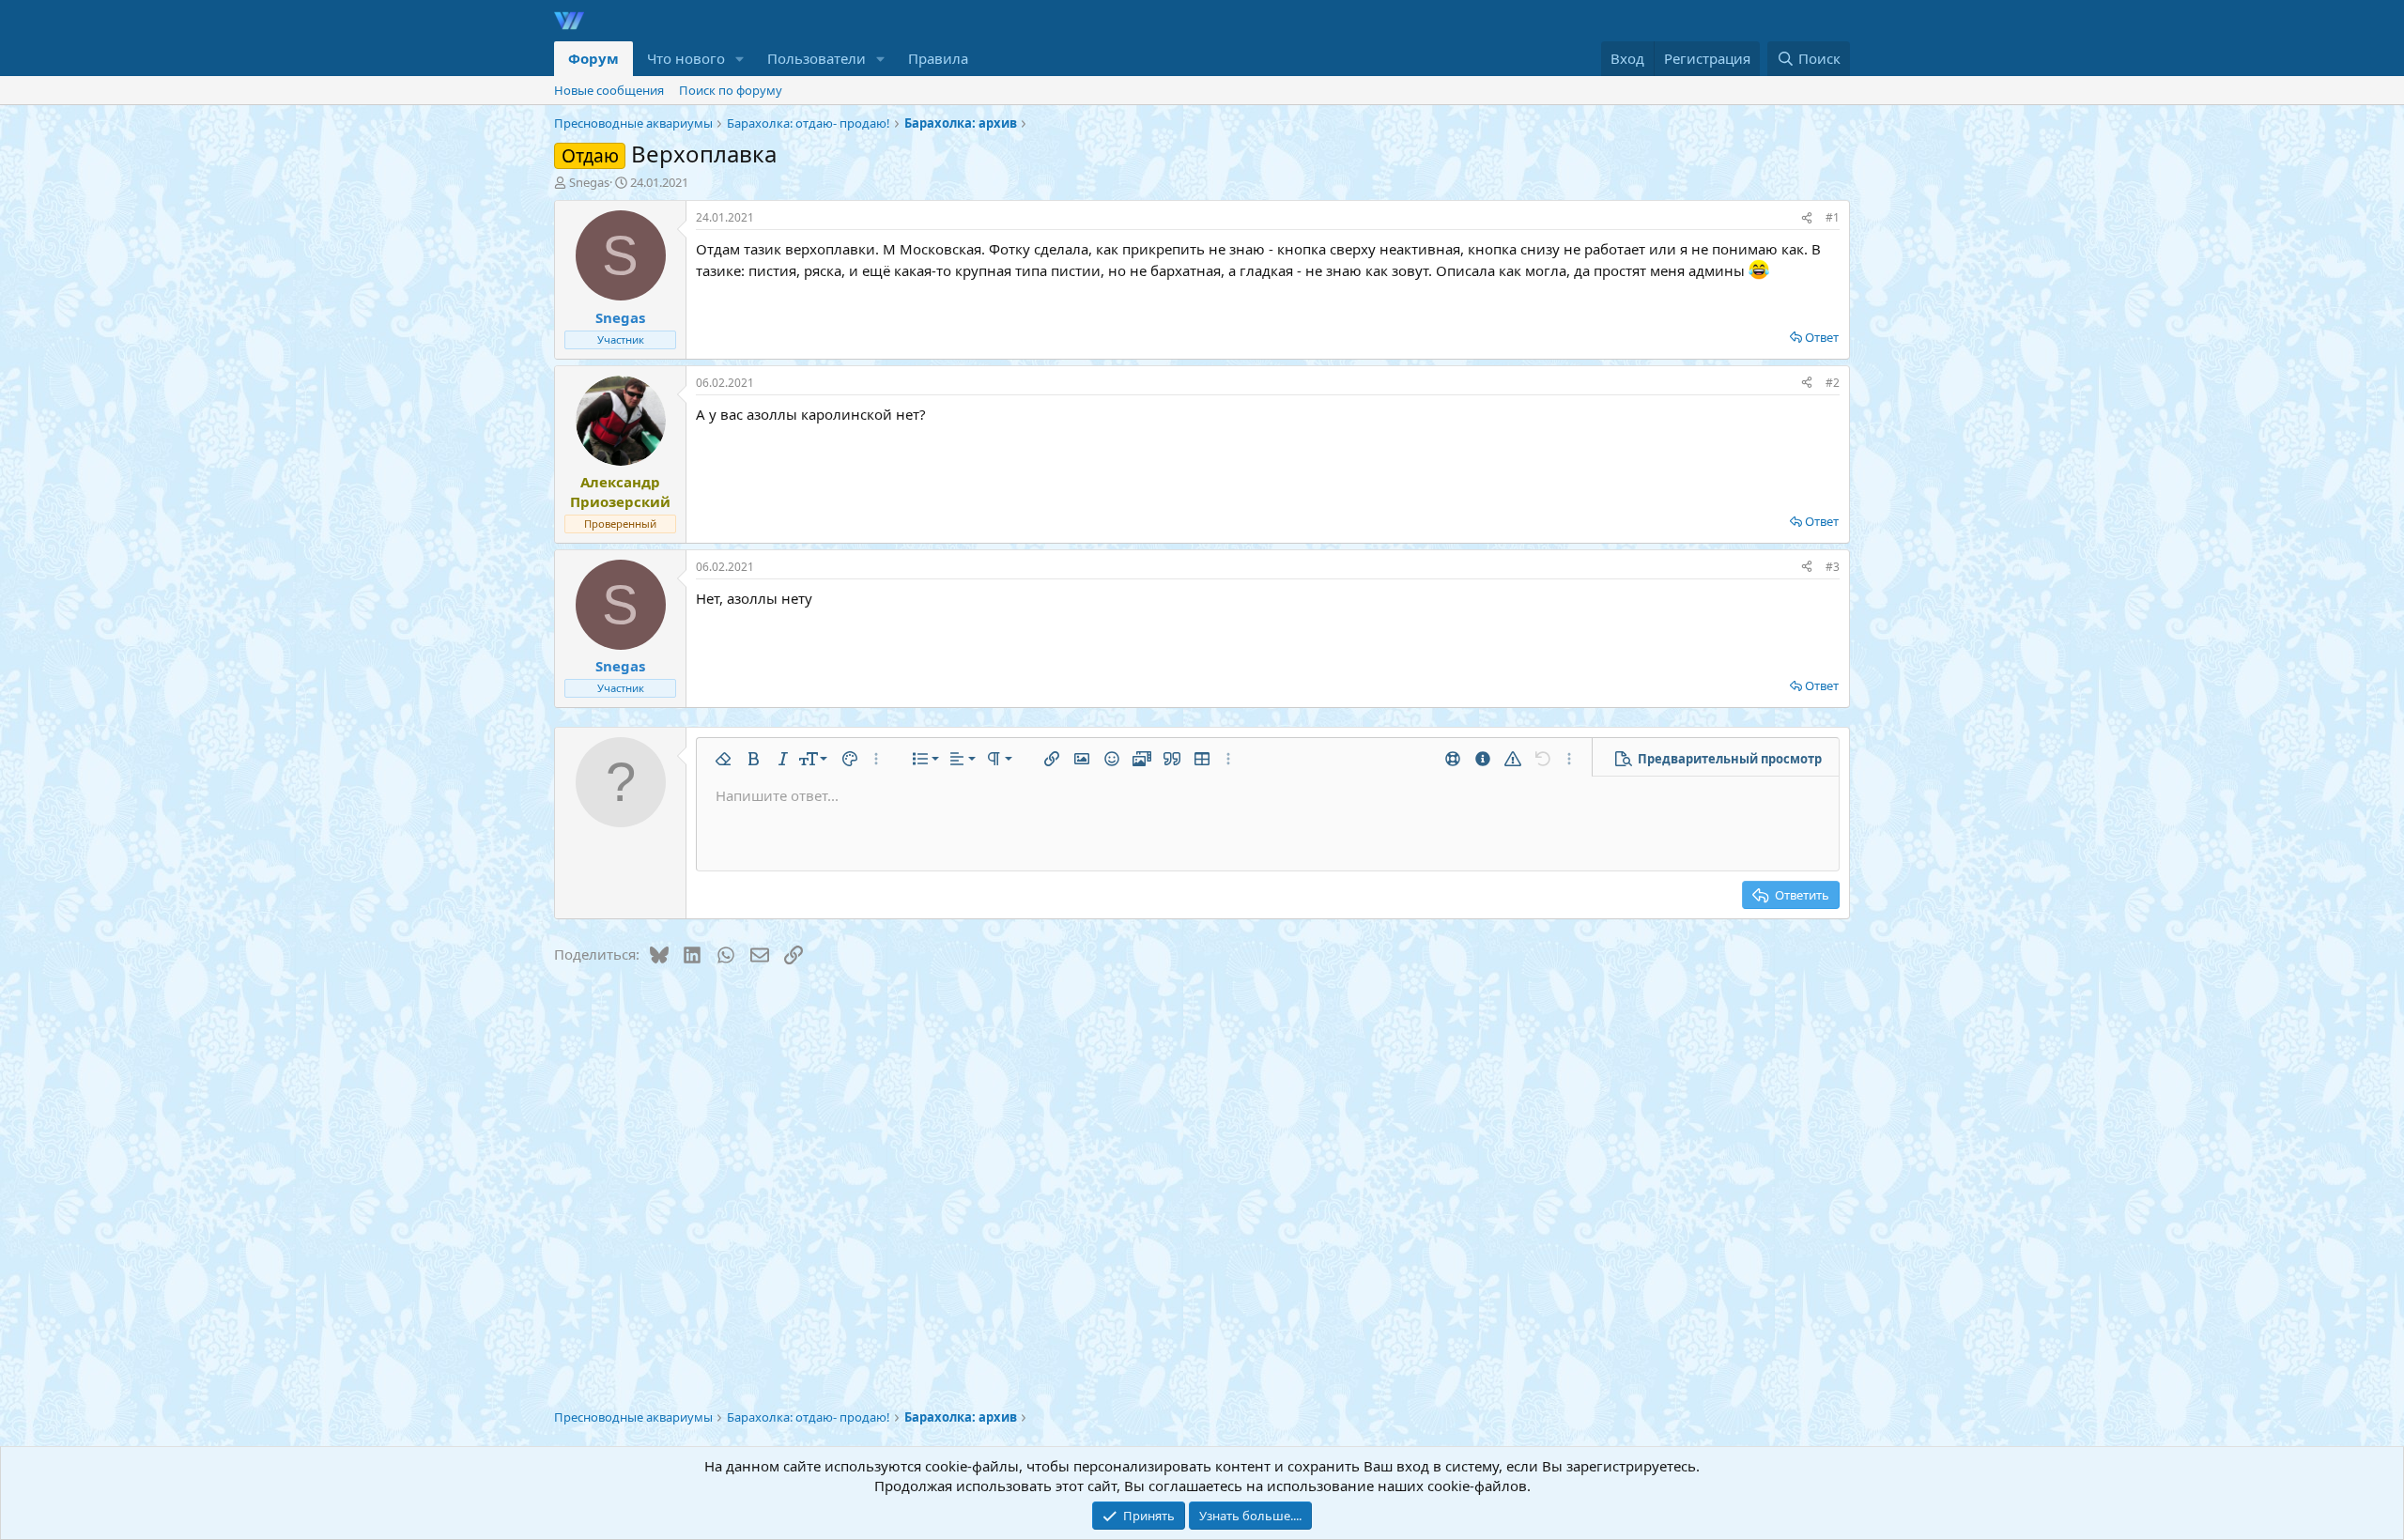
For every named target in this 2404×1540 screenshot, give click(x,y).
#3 (1833, 567)
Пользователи (817, 58)
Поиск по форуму (731, 90)
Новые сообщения (609, 90)
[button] (740, 59)
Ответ (1822, 337)
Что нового (686, 58)
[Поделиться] (1807, 218)
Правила (938, 58)
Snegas (589, 182)
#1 (1833, 217)
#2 (1833, 383)
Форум (593, 58)
